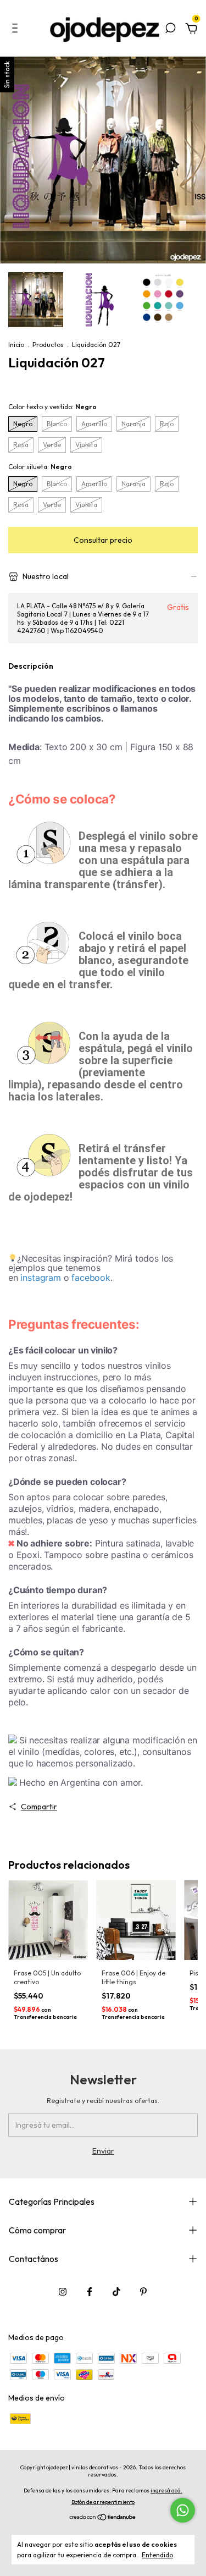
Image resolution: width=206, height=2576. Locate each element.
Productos (48, 345)
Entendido (157, 2555)
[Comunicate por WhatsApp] (183, 2510)
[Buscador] (170, 30)
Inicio (16, 345)
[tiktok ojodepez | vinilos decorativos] (116, 2292)
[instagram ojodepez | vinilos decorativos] (63, 2292)
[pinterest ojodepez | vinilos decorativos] (143, 2292)
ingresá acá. (166, 2490)
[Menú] (17, 30)
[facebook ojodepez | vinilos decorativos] (90, 2292)
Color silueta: (40, 467)
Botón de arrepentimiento (103, 2502)
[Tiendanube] (103, 2518)
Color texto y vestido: (52, 407)
